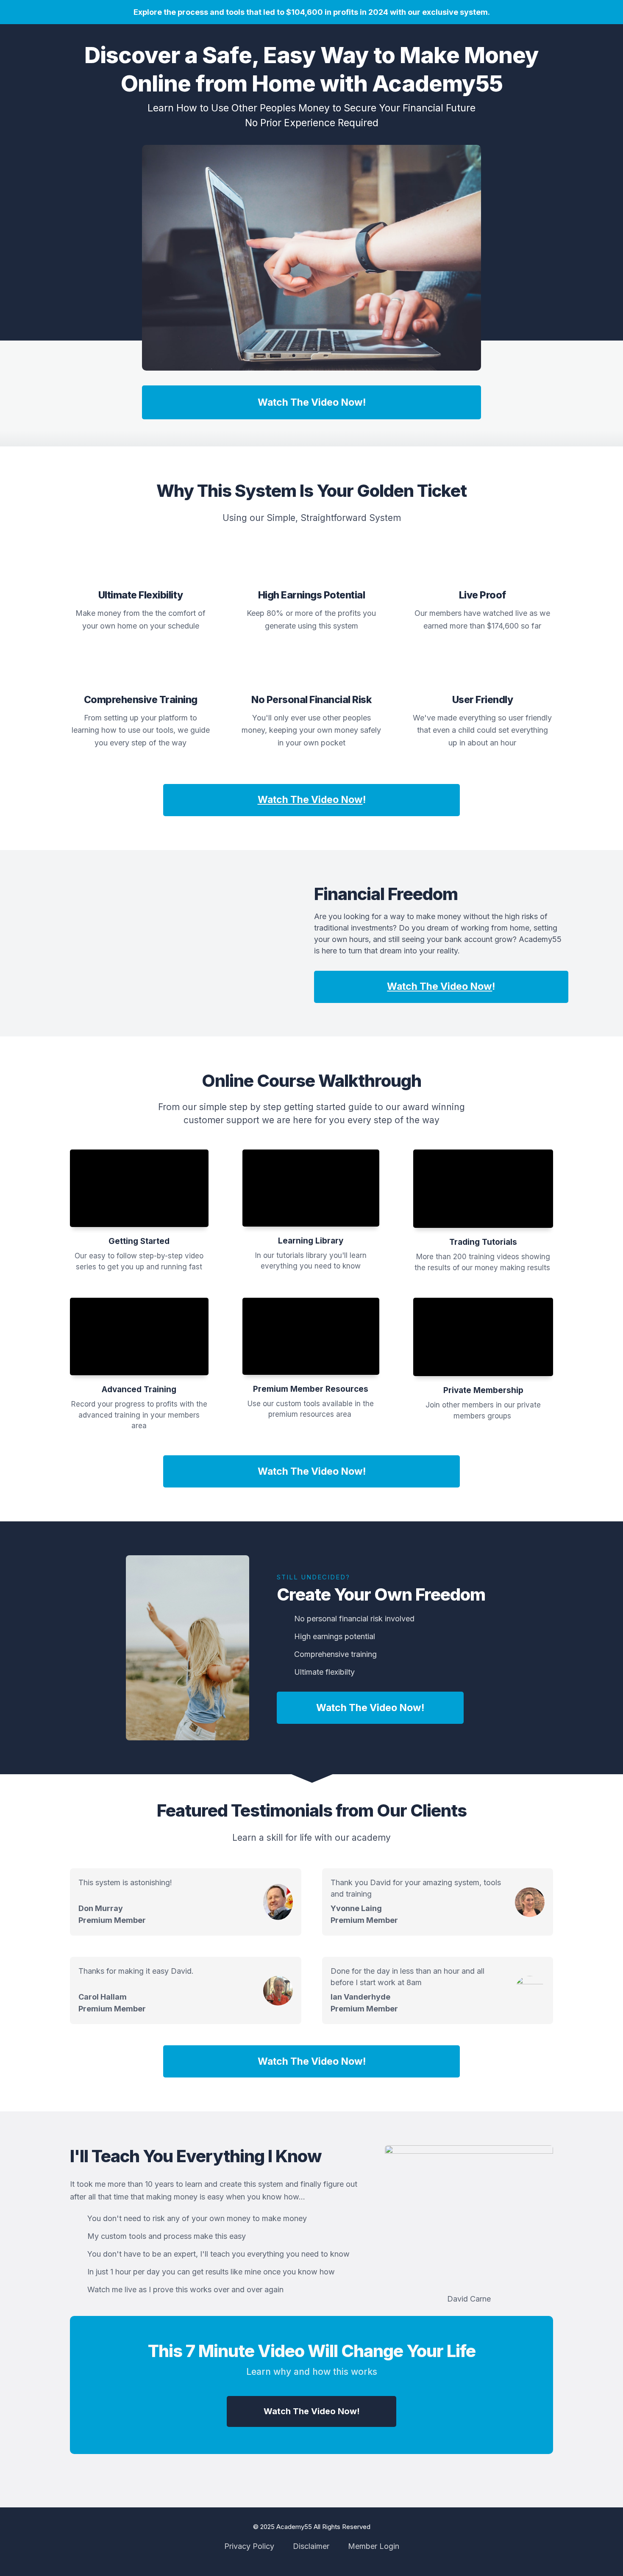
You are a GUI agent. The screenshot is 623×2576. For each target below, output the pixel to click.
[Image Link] (311, 258)
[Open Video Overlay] (139, 1188)
